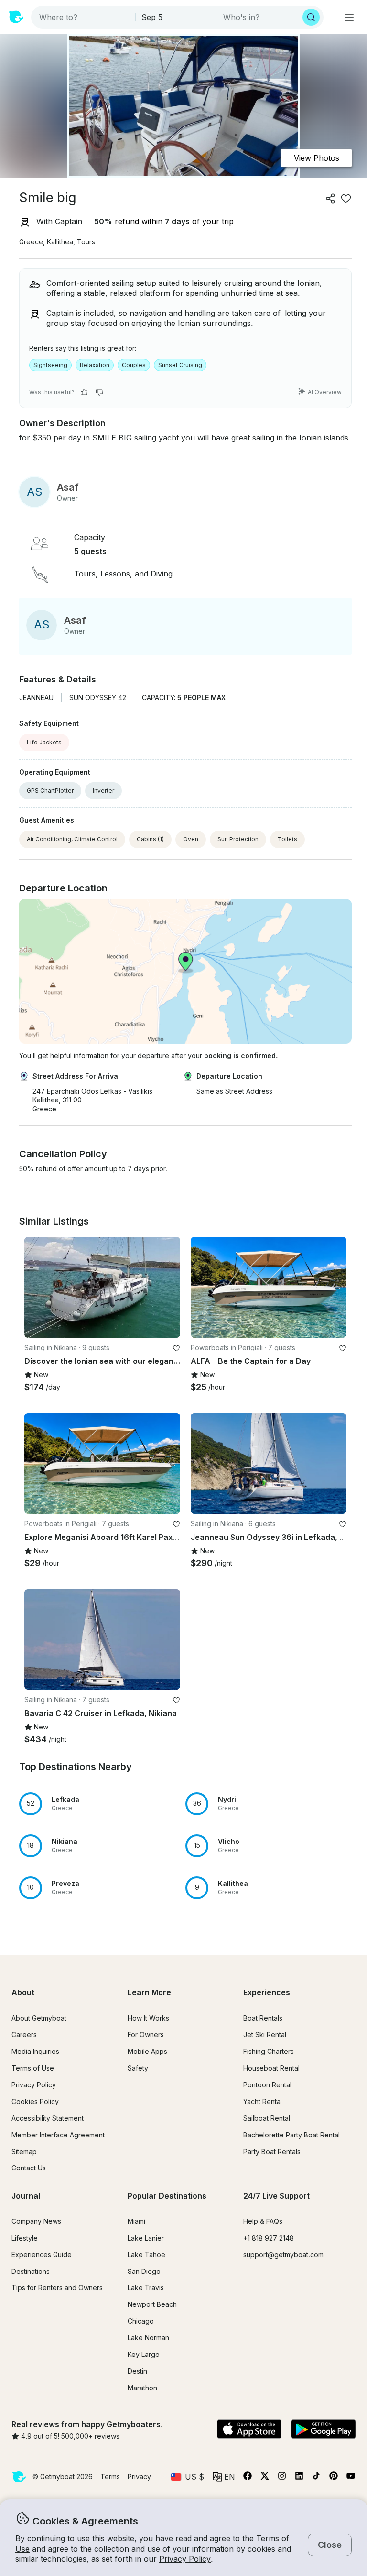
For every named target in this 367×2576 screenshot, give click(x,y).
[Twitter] (265, 2478)
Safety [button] (138, 2068)
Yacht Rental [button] (263, 2101)
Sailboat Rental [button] (267, 2118)
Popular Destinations (167, 2196)
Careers (24, 2035)
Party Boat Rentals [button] (272, 2152)
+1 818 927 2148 (269, 2238)
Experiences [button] (267, 1992)
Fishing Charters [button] (269, 2051)
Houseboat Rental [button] (271, 2068)
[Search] (311, 17)
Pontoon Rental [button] (267, 2085)
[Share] (331, 199)
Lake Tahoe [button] (146, 2255)
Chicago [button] (141, 2321)
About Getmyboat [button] (39, 2018)
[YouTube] (351, 2478)
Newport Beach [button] (152, 2304)
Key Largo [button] (144, 2354)
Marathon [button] (142, 2388)
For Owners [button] (146, 2035)
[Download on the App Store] (249, 2430)
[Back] (36, 1288)
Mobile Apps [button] (147, 2051)
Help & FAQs (263, 2221)
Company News (36, 2221)
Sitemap (24, 2152)
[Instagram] (282, 2478)
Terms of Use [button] (33, 2068)
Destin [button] (137, 2371)
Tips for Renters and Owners (57, 2288)
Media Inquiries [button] (35, 2051)
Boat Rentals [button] (263, 2018)
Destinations (31, 2271)
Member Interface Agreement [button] (58, 2135)
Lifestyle (25, 2238)
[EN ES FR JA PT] (224, 2477)
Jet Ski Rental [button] (265, 2035)
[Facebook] (248, 2478)
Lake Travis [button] (146, 2288)
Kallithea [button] (60, 242)
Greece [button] (31, 242)
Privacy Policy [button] (185, 2559)
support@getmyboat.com (283, 2255)
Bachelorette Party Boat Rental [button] (291, 2135)
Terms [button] (110, 2477)
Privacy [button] (139, 2477)
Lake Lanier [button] (146, 2238)
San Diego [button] (144, 2271)
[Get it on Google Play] (323, 2430)
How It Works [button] (148, 2018)
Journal (26, 2196)
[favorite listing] (346, 199)
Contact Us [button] (29, 2168)
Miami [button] (136, 2221)
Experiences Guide (42, 2255)
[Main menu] (349, 17)
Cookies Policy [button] (35, 2101)
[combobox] (84, 17)
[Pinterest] (334, 2478)
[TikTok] (316, 2478)
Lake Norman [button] (148, 2338)
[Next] (169, 1288)
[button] (102, 1804)
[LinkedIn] (299, 2478)
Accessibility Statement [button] (48, 2118)
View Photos (317, 158)
